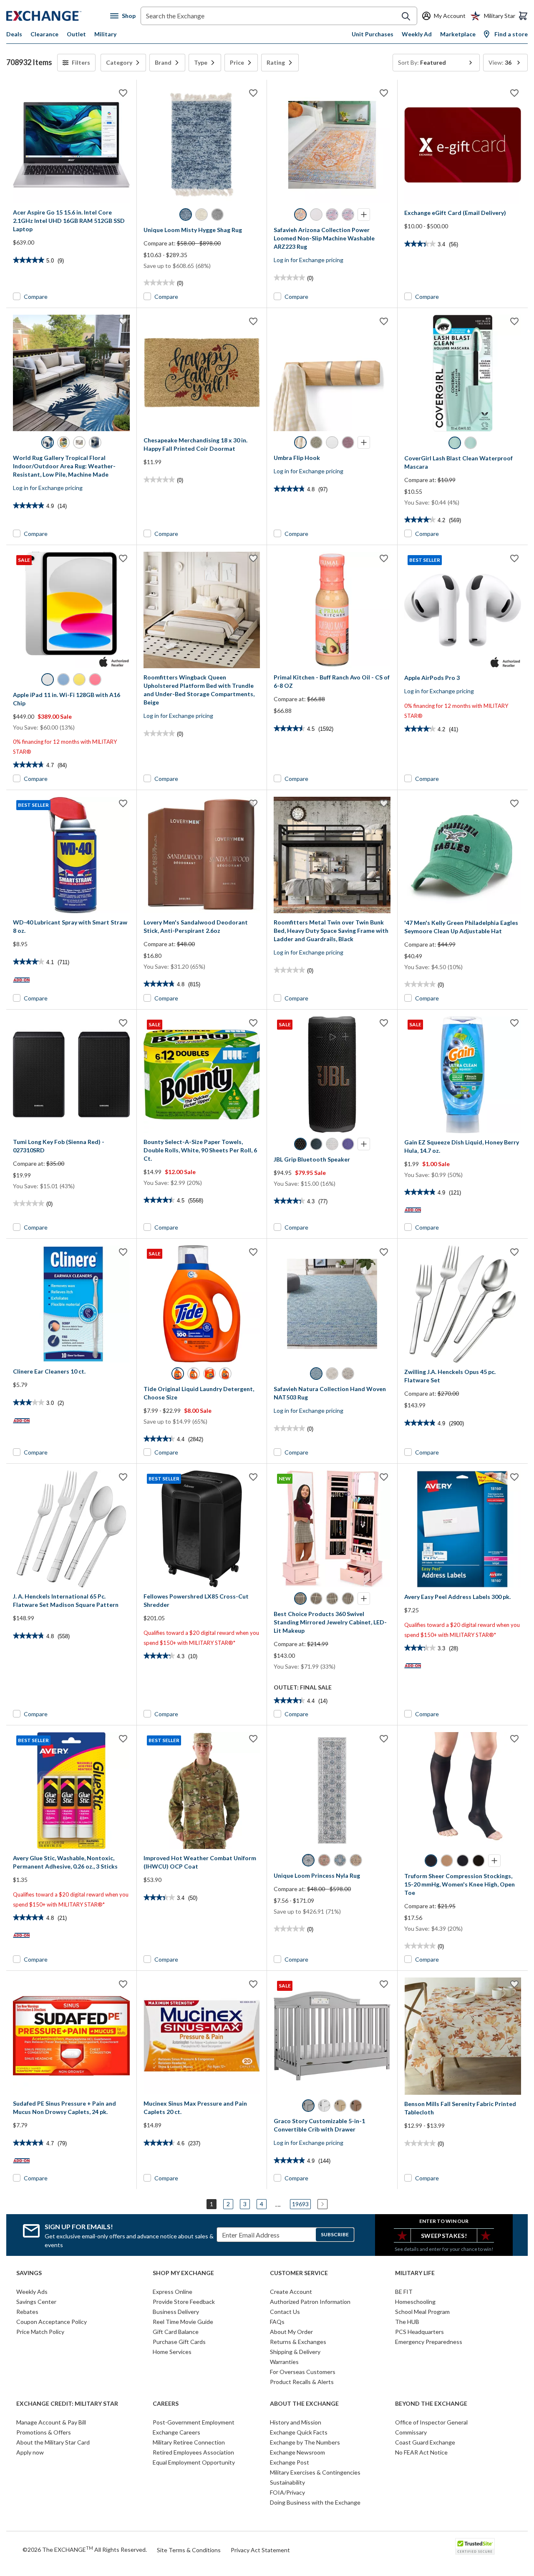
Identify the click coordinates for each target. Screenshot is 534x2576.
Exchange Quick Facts (299, 2432)
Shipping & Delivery (295, 2352)
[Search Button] (406, 16)
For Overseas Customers (303, 2372)
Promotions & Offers (44, 2432)
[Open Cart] (523, 16)
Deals (14, 34)
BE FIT (404, 2292)
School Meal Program (422, 2312)
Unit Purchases (373, 34)
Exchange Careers (176, 2432)
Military (105, 34)
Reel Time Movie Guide (183, 2322)
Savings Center (36, 2302)
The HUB (407, 2322)
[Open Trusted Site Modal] (475, 2546)
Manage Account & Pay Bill (51, 2422)
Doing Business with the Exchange (315, 2502)
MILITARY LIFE (415, 2273)
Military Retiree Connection (189, 2442)
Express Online (173, 2292)
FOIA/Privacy (287, 2492)
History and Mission (296, 2422)
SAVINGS (29, 2273)
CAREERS (166, 2404)
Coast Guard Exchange (425, 2442)
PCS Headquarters (419, 2332)
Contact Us (285, 2312)
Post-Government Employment (194, 2422)
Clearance (44, 34)
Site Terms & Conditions (189, 2550)
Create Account (291, 2292)
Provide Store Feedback (184, 2302)
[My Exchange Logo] (58, 16)
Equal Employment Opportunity (194, 2462)
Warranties (284, 2362)
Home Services (172, 2352)
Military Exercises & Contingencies (315, 2472)
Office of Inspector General (431, 2422)
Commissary (411, 2432)
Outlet (76, 34)
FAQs (277, 2322)
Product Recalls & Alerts (302, 2382)
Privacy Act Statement (260, 2550)
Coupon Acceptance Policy (52, 2322)
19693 (300, 2204)
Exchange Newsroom (297, 2452)
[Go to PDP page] (71, 145)
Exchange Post (290, 2462)
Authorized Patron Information (310, 2302)
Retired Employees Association (193, 2452)
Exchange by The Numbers (305, 2442)
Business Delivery (176, 2312)
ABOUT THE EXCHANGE (304, 2404)
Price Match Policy (40, 2332)
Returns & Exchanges (298, 2342)
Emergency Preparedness (429, 2342)
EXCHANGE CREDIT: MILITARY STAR (67, 2404)
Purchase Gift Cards (179, 2342)
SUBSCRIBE (335, 2234)
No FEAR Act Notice (421, 2452)
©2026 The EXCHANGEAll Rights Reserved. (85, 2549)
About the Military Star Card (53, 2442)
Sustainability (287, 2482)
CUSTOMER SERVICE (299, 2273)
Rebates (27, 2312)
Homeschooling (415, 2302)
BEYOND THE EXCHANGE (431, 2404)
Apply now (30, 2452)
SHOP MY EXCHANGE (183, 2273)
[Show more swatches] (364, 215)
